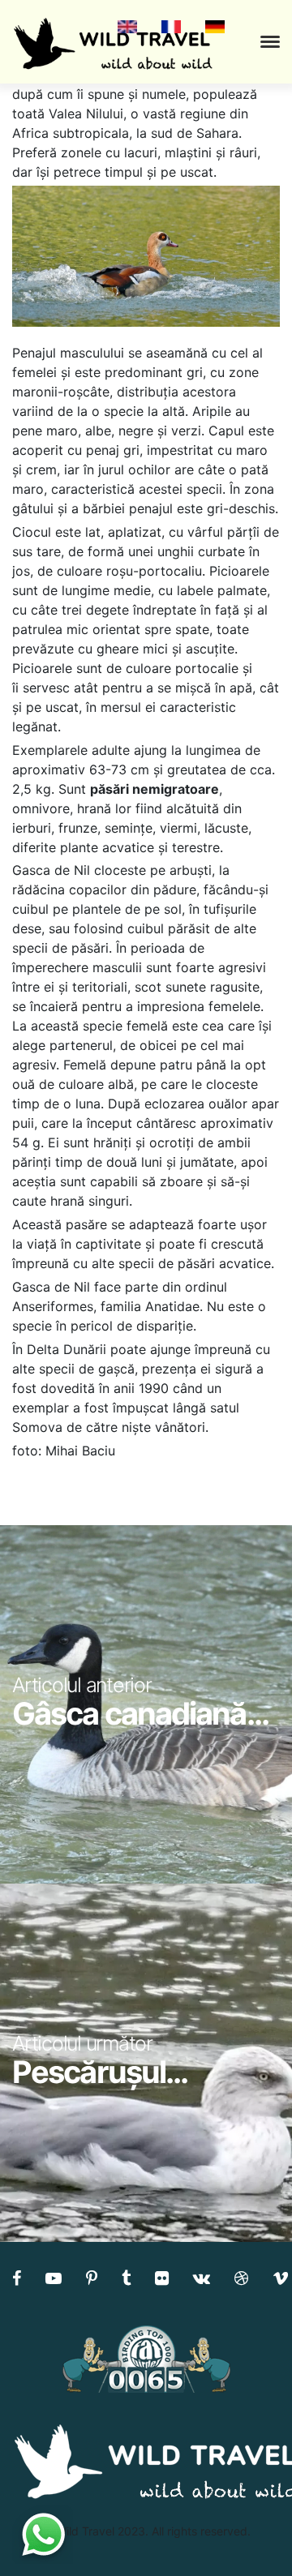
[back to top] (247, 2531)
